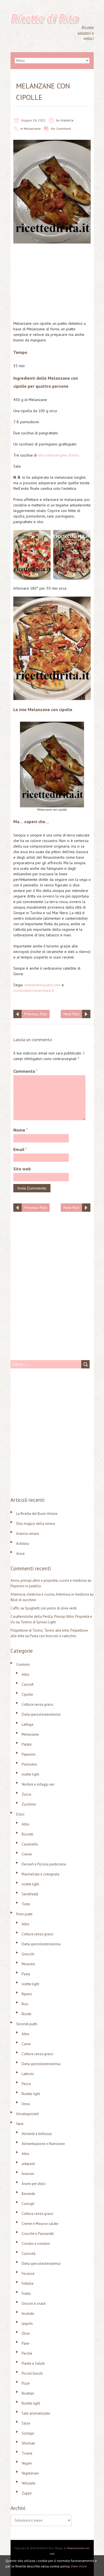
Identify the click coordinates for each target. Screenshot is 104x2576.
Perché (27, 2353)
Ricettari (28, 2393)
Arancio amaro (28, 1534)
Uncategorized (27, 2114)
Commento (26, 1071)
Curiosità (29, 2254)
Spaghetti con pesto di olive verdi (51, 1608)
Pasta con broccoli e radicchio (53, 1636)
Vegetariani (30, 2473)
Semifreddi (30, 1894)
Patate (27, 1744)
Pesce (26, 2084)
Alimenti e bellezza (37, 2134)
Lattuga (27, 1724)
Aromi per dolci (34, 2184)
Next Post (71, 1014)
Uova (26, 2104)
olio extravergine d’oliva (58, 455)
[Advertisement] (52, 284)
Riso (25, 2004)
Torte (26, 1904)
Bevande (28, 2194)
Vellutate (29, 2483)
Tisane (27, 2453)
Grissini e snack (34, 2304)
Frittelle (28, 2284)
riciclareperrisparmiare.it (34, 990)
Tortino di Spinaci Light (38, 1622)
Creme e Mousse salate (40, 2224)
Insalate (28, 2313)
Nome (21, 1130)
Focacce (28, 2274)
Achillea (22, 1544)
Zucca (26, 1794)
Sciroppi (28, 2433)
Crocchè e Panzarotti (38, 2234)
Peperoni (29, 1754)
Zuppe (27, 2493)
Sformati (28, 2443)
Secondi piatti (27, 2024)
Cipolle (27, 1694)
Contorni (23, 1664)
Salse (26, 2423)
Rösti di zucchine (23, 1600)
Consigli (28, 2204)
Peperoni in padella (26, 1586)
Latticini (28, 2074)
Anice (20, 1554)
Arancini (28, 2174)
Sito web (22, 1169)
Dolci (20, 1814)
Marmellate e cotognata (40, 1874)
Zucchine (29, 1804)
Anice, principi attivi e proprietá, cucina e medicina (49, 1580)
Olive (26, 2333)
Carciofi (28, 1684)
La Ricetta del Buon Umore (37, 1514)
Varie (20, 2124)
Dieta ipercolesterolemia (41, 1714)
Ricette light (31, 2094)
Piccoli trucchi (32, 2373)
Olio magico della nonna (35, 1524)
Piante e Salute (33, 2363)
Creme (27, 1854)
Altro (26, 1674)
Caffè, (15, 1608)
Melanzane (32, 129)
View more (79, 2566)
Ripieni (27, 1994)
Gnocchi (28, 1954)
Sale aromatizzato (36, 2413)
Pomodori (29, 1764)
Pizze (26, 2383)
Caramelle (30, 1844)
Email (20, 1149)
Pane (26, 2343)
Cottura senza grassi (37, 1704)
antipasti (28, 2164)
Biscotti (27, 1834)
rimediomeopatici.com (42, 985)
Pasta (26, 1974)
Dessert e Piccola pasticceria (44, 1864)
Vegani (27, 2463)
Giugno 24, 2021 (33, 120)
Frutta (26, 2294)
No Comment (61, 129)
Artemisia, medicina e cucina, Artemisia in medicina (50, 1594)
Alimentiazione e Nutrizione (43, 2144)
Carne (26, 2044)
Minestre (28, 1964)
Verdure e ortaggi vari (38, 1784)
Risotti (26, 2014)
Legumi (27, 2323)
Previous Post (36, 1014)
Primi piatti (24, 1914)
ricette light (30, 1774)
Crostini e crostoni (36, 2244)
